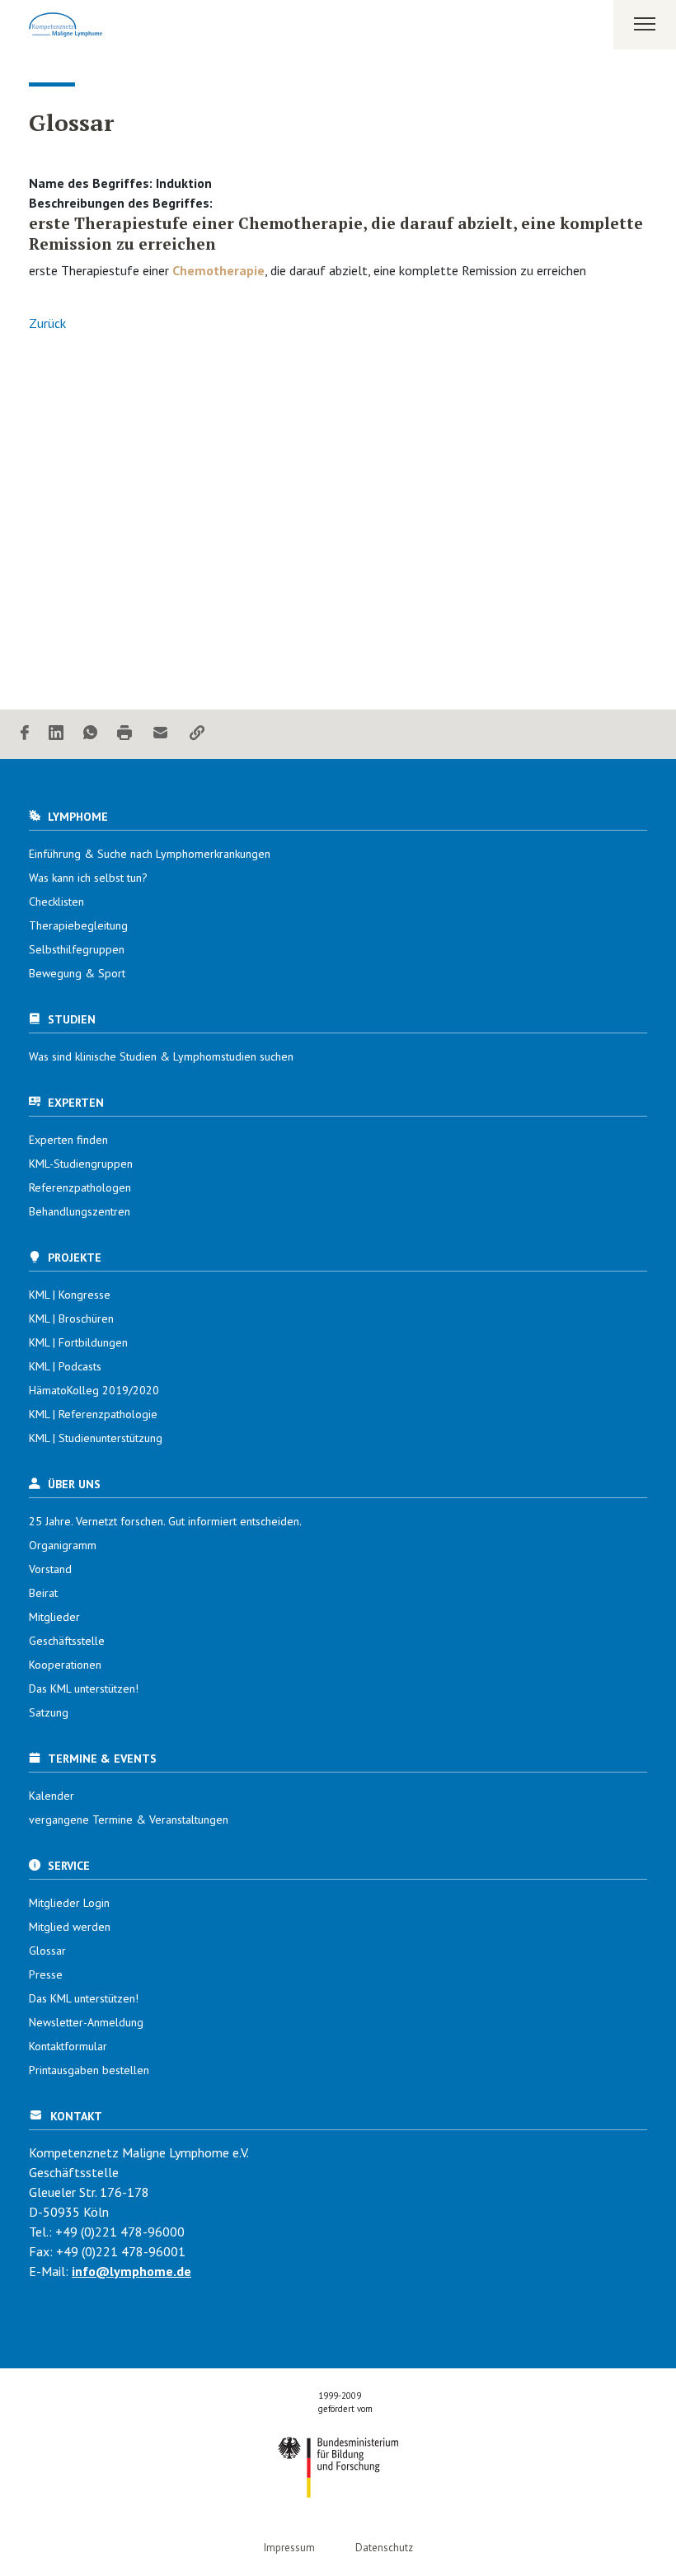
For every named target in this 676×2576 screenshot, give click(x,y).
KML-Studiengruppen (81, 1164)
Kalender (52, 1796)
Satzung (49, 1712)
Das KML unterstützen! (84, 1688)
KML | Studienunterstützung (96, 1438)
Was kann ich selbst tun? (88, 878)
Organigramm (63, 1545)
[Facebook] (25, 734)
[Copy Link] (197, 734)
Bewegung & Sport (77, 973)
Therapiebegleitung (78, 925)
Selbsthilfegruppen (77, 949)
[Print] (124, 734)
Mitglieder (54, 1617)
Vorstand (50, 1569)
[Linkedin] (56, 734)
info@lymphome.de (131, 2271)
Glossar (47, 1951)
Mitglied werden (70, 1927)
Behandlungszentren (80, 1211)
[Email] (161, 734)
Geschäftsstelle (67, 1641)
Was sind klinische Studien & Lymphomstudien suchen (161, 1056)
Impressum (289, 2548)
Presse (46, 1974)
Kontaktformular (68, 2046)
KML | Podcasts (65, 1366)
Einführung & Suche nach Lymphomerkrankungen (150, 854)
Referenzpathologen (80, 1187)
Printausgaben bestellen (89, 2070)
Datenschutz (384, 2548)
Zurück (47, 323)
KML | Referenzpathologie (93, 1414)
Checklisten (56, 902)
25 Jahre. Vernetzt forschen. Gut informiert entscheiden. (165, 1521)
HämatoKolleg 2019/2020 (94, 1390)
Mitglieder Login (69, 1903)
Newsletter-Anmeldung (86, 2022)
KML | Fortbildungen (78, 1342)
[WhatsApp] (90, 734)
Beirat (43, 1593)
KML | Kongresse (70, 1295)
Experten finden (68, 1140)
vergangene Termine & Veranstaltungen (129, 1820)
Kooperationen (65, 1665)
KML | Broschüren (71, 1318)
